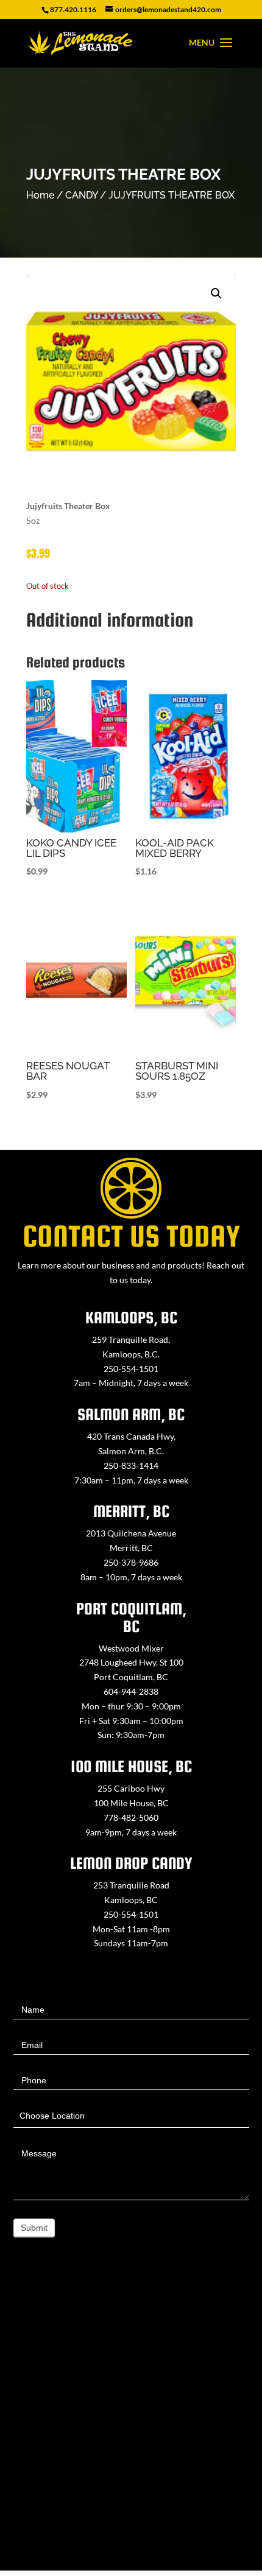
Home (40, 195)
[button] (216, 294)
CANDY (81, 195)
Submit (34, 2228)
